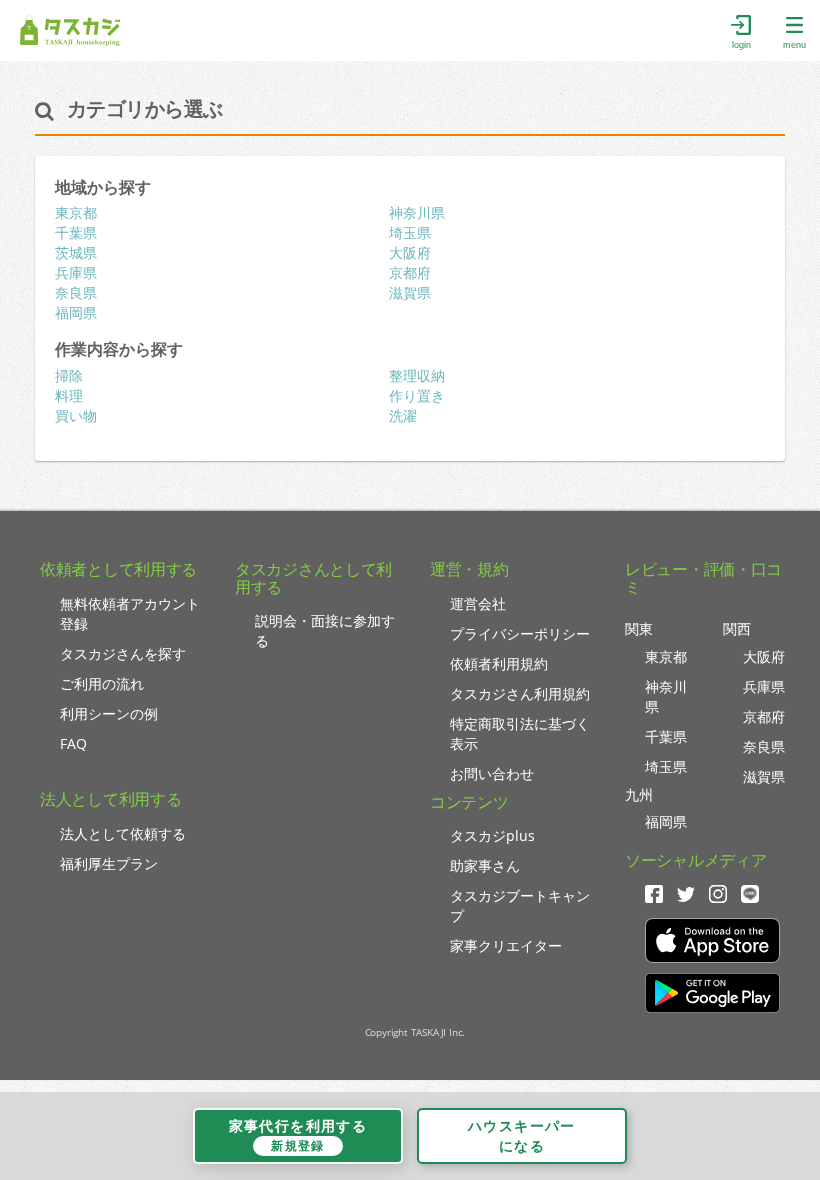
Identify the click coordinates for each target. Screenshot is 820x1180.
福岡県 (76, 312)
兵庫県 (76, 272)
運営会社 (478, 603)
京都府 (410, 272)
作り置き (417, 395)
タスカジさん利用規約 (520, 693)
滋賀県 (410, 292)
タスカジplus (492, 835)
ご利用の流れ (102, 683)
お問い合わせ (492, 773)
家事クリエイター (506, 945)
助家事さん (485, 865)
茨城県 (76, 252)
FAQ (73, 743)
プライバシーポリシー (520, 633)
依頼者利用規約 (499, 663)
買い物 (76, 415)
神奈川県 (417, 212)
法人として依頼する (123, 833)
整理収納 (417, 375)
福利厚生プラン (109, 863)
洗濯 (403, 415)
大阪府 (410, 252)
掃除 (69, 375)
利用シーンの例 (109, 713)
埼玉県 (410, 232)
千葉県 (76, 232)
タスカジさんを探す (123, 653)
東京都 (76, 212)
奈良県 (76, 292)
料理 (69, 395)
